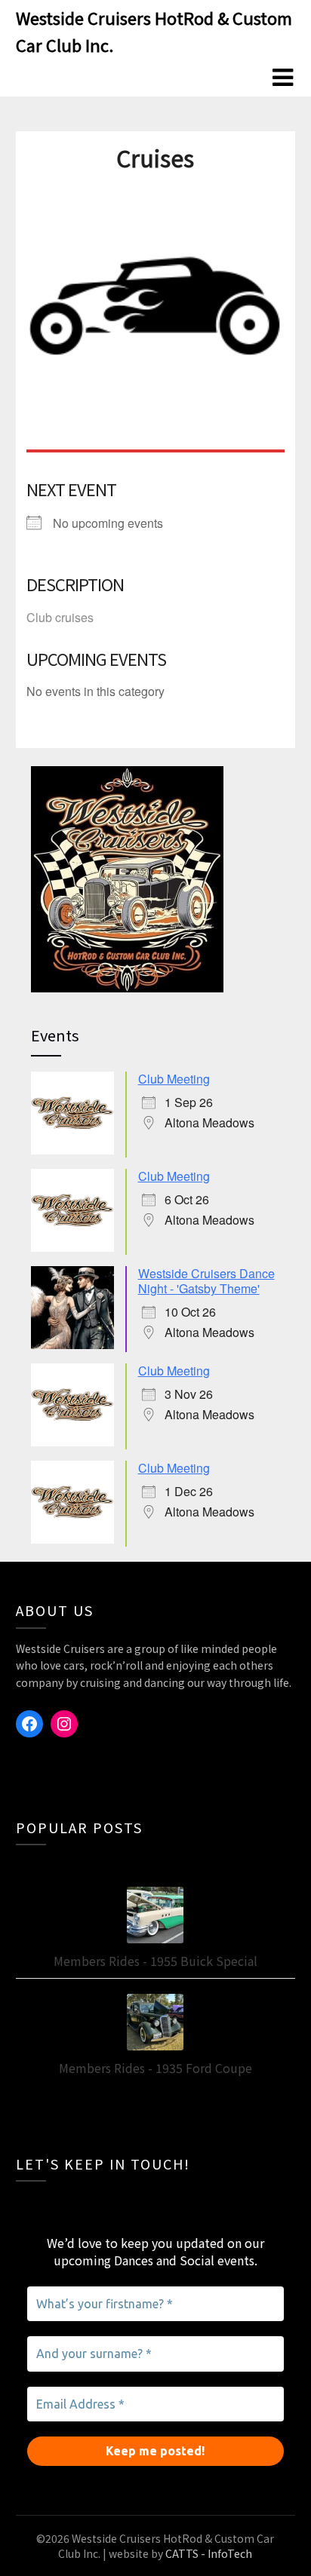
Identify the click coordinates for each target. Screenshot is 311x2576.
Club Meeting (174, 1079)
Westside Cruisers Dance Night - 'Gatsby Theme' (206, 1281)
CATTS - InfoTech (209, 2553)
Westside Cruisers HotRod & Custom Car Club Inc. (154, 31)
